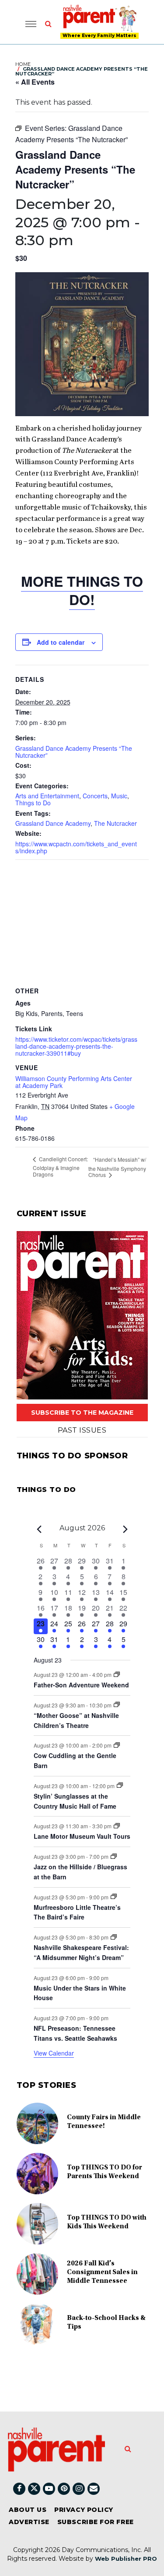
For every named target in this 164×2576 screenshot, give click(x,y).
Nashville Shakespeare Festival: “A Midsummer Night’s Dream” (81, 1952)
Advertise (29, 2522)
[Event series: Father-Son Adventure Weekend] (117, 1675)
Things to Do (33, 803)
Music (119, 796)
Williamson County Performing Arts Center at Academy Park (74, 1082)
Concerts (95, 796)
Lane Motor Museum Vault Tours (82, 1836)
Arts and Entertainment (47, 796)
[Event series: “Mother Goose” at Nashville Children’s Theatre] (117, 1705)
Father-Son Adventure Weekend (81, 1685)
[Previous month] (39, 1529)
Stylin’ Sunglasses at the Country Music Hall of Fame (75, 1801)
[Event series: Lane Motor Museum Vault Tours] (117, 1826)
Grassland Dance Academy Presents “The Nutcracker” (74, 752)
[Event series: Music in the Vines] (114, 1856)
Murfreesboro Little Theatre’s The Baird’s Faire (77, 1912)
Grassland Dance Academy (53, 823)
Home (23, 64)
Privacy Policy (84, 2510)
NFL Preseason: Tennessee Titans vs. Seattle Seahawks (75, 2033)
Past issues (82, 1430)
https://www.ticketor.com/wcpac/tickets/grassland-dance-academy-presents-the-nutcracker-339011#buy (76, 1046)
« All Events (35, 82)
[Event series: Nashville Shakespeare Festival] (114, 1937)
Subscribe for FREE (96, 2522)
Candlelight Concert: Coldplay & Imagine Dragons (60, 1167)
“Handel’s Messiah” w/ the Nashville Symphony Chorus (117, 1167)
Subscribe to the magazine (82, 1413)
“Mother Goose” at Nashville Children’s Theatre (76, 1720)
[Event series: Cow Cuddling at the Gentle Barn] (117, 1745)
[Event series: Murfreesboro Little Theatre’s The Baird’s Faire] (114, 1897)
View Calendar (54, 2053)
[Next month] (125, 1529)
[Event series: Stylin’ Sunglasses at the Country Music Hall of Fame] (120, 1785)
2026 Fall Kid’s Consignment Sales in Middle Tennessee (102, 2272)
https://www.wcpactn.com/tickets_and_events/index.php (76, 847)
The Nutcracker (115, 823)
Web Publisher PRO (126, 2559)
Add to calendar (61, 642)
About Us (28, 2510)
